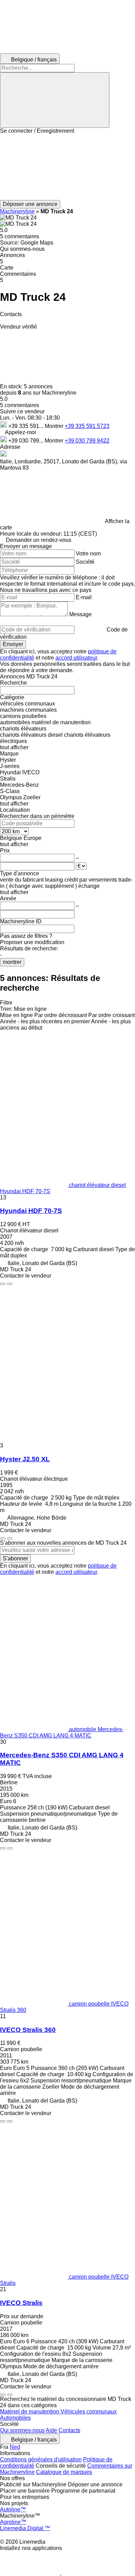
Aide (51, 2430)
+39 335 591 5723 (87, 426)
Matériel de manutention (30, 2412)
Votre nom (88, 554)
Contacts (69, 2430)
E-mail (84, 597)
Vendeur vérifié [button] (19, 327)
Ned (15, 2447)
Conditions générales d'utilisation (41, 2459)
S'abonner (15, 1558)
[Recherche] (55, 100)
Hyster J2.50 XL (25, 1459)
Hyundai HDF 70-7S (31, 1211)
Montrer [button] (55, 426)
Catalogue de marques (64, 2472)
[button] (67, 167)
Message (80, 614)
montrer (12, 962)
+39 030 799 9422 (87, 441)
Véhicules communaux (89, 2412)
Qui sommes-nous (22, 2430)
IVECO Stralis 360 (28, 2030)
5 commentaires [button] (20, 236)
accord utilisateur (76, 658)
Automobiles (15, 2418)
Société (85, 562)
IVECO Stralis (21, 2303)
